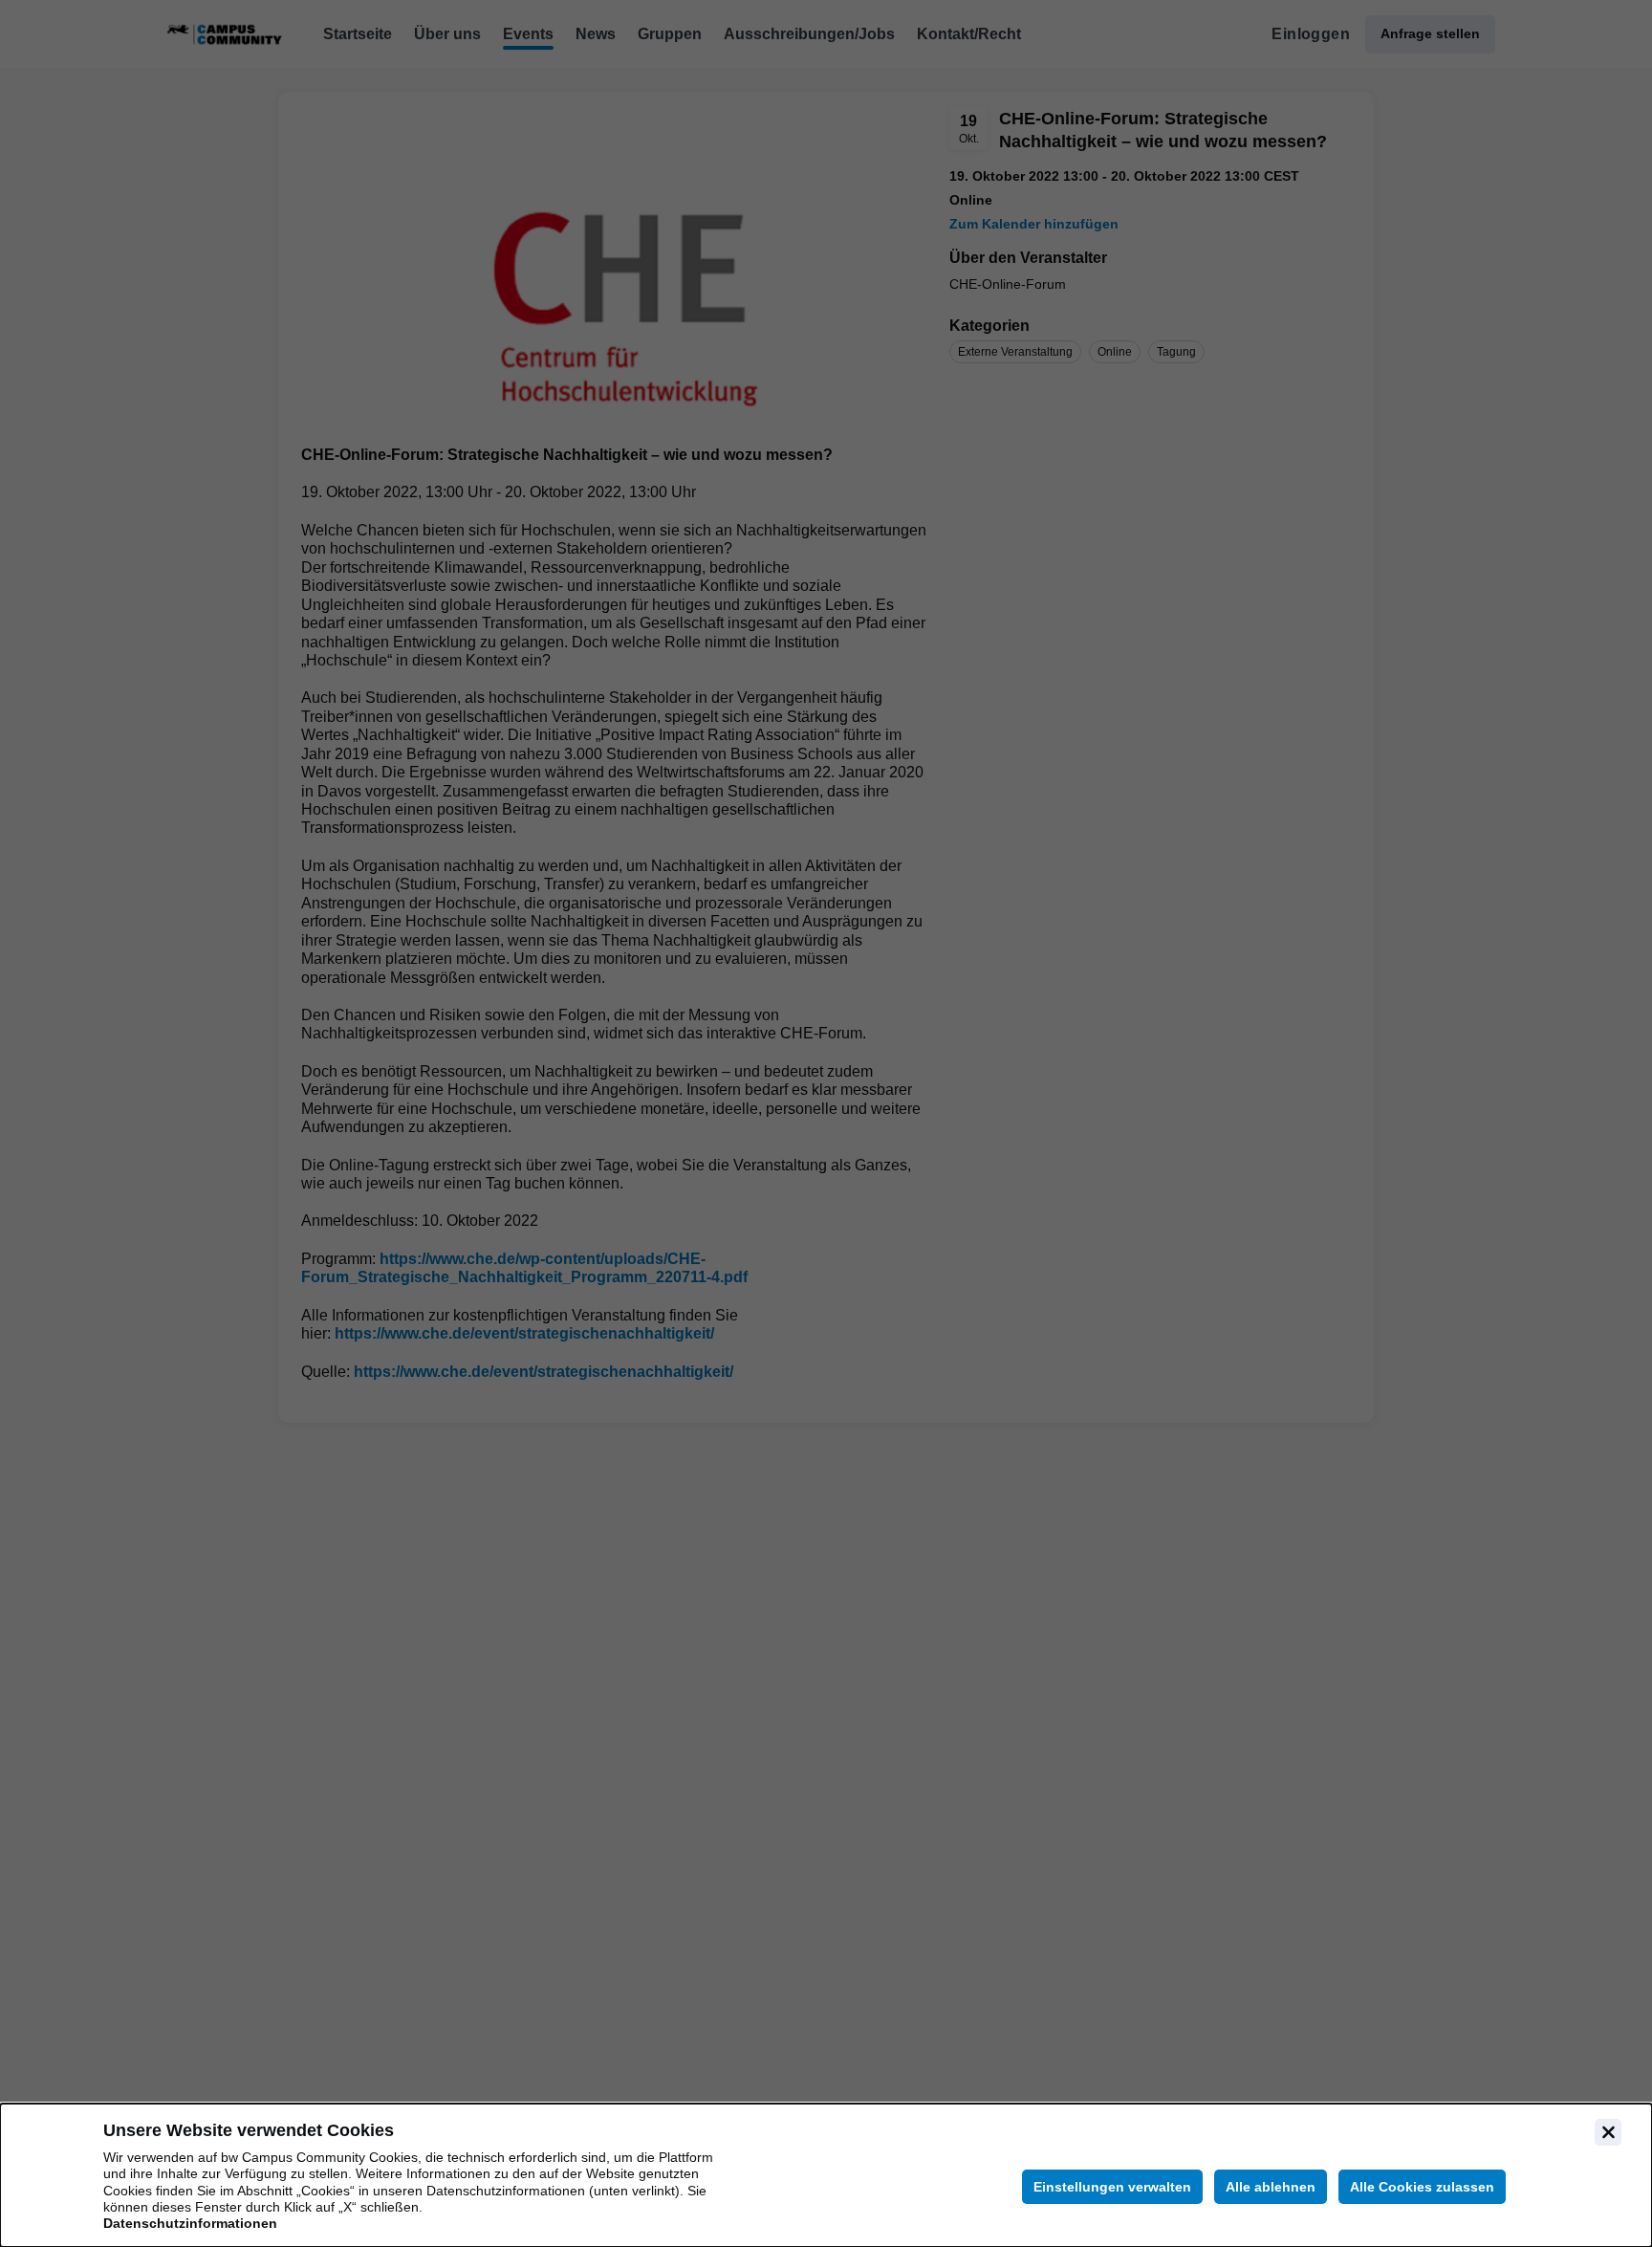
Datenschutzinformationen (190, 2223)
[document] (826, 2175)
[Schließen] (1608, 2132)
